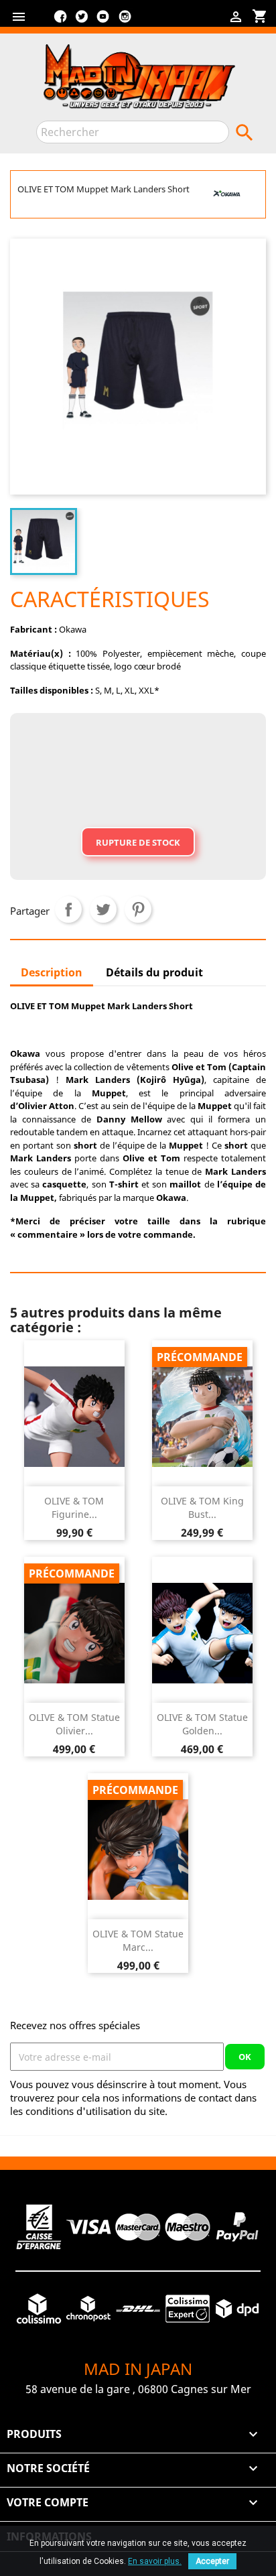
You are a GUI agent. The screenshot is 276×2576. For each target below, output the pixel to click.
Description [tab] (52, 972)
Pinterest (138, 909)
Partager (68, 909)
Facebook (60, 21)
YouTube (103, 21)
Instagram (125, 21)
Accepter (212, 2561)
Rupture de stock (138, 842)
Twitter (82, 21)
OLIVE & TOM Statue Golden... (202, 1724)
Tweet (103, 909)
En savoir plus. (155, 2561)
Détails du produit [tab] (154, 972)
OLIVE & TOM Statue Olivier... (74, 1724)
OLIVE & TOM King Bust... (202, 1507)
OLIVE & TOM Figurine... (74, 1507)
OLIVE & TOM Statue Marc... (138, 1940)
